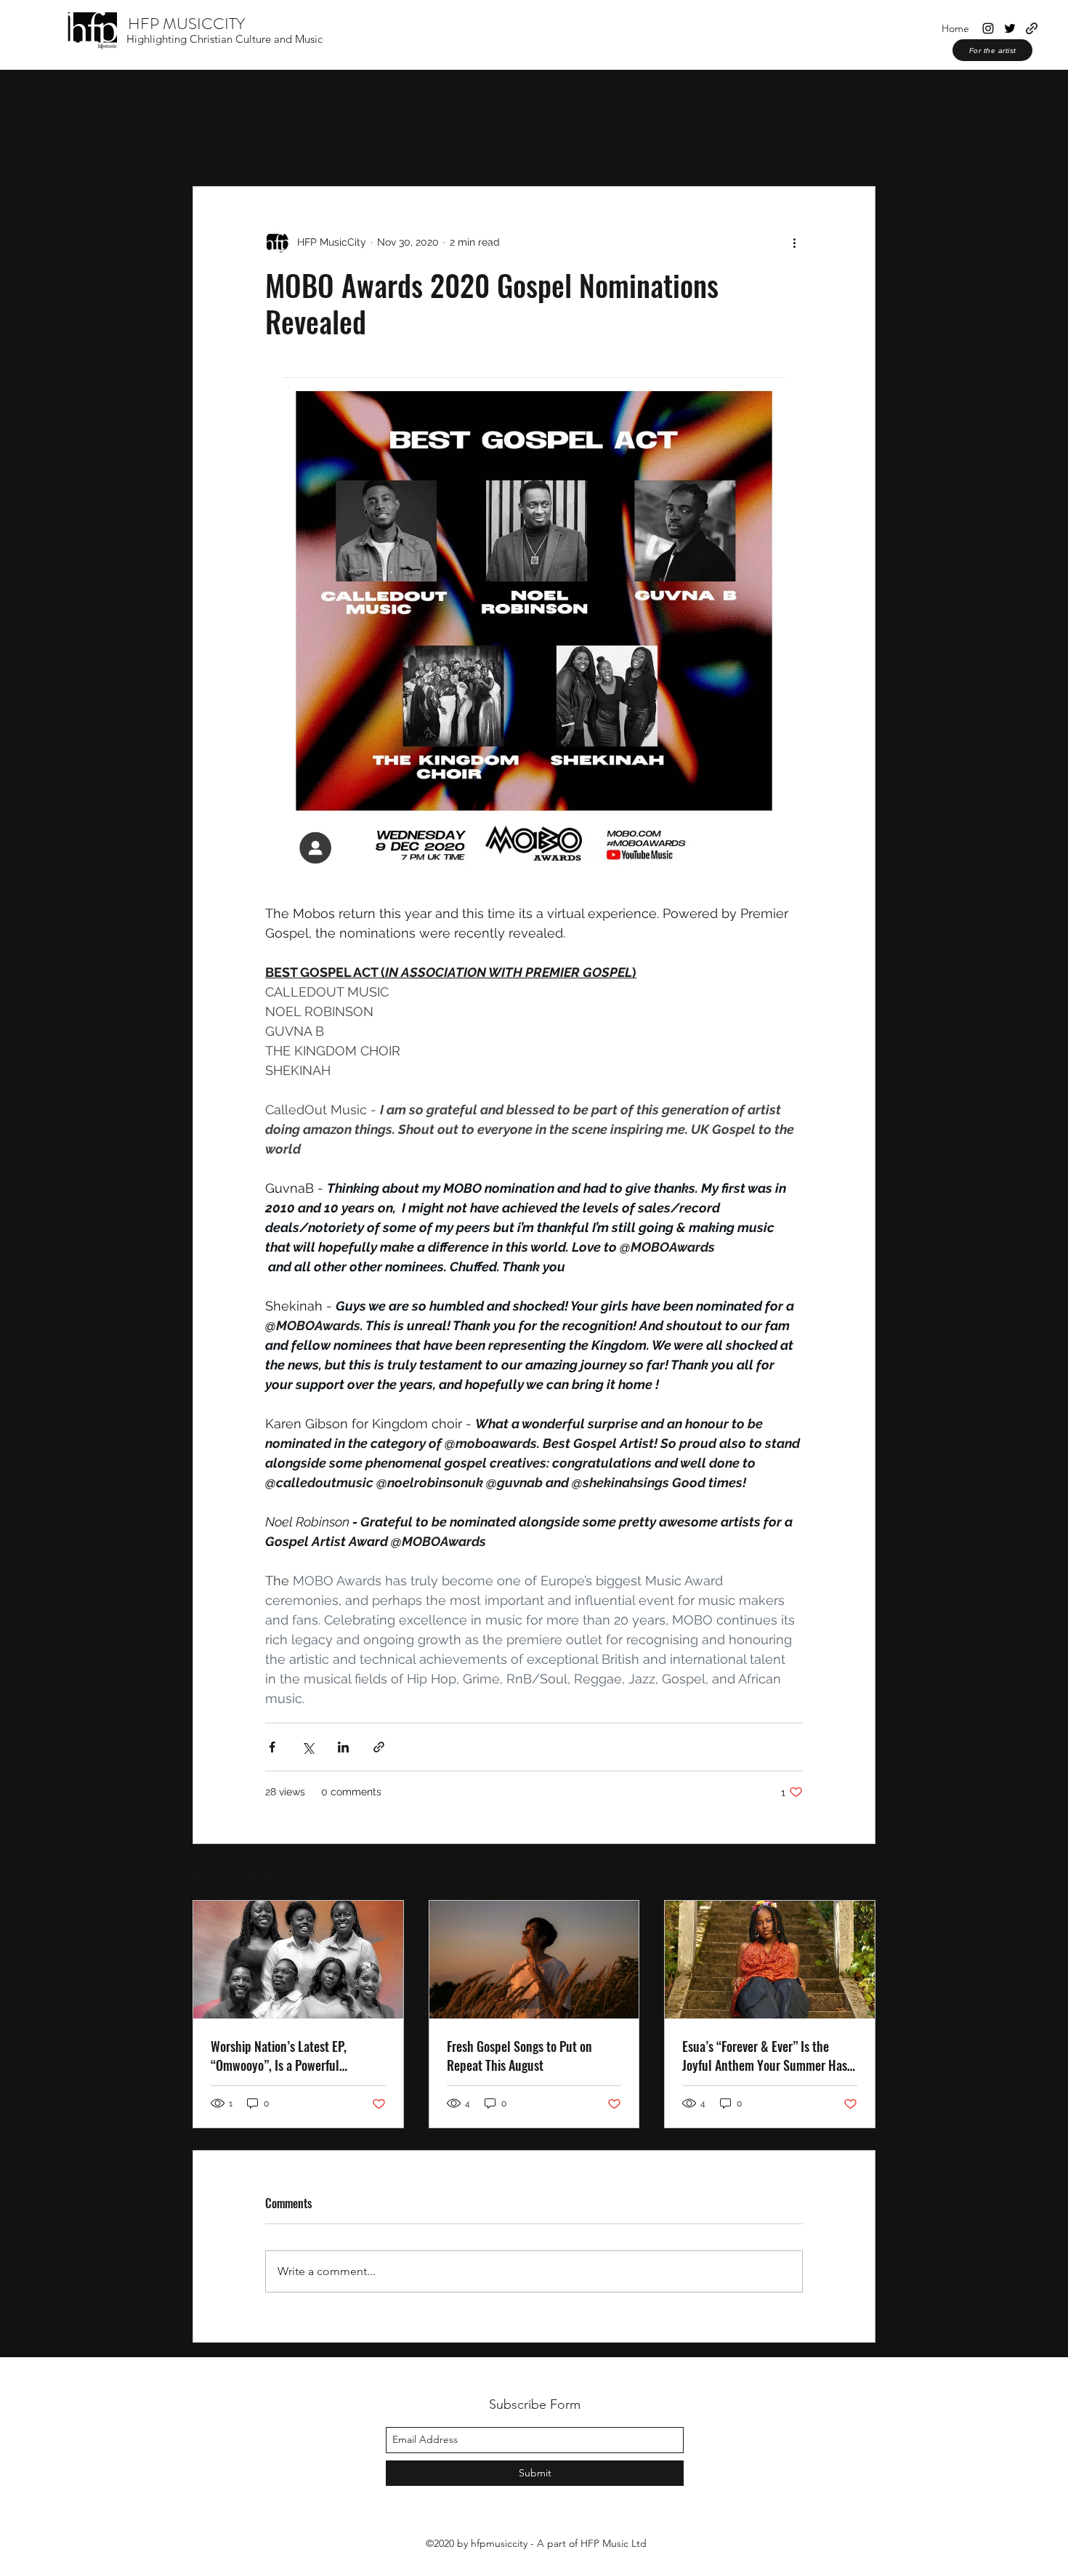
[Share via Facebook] (272, 1747)
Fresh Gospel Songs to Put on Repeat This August (519, 2056)
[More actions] (794, 242)
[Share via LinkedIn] (343, 1747)
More (732, 142)
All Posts (217, 142)
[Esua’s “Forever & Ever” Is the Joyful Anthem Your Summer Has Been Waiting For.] (770, 1960)
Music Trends (649, 142)
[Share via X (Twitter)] (308, 1747)
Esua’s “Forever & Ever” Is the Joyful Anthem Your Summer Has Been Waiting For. (765, 2056)
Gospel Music (542, 142)
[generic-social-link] (1032, 28)
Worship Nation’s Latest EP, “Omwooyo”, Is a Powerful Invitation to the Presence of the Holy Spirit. (291, 2056)
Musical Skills (435, 142)
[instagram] (988, 28)
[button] (857, 142)
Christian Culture (320, 142)
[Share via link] (379, 1747)
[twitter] (1010, 28)
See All (859, 1873)
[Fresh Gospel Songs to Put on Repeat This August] (534, 1960)
